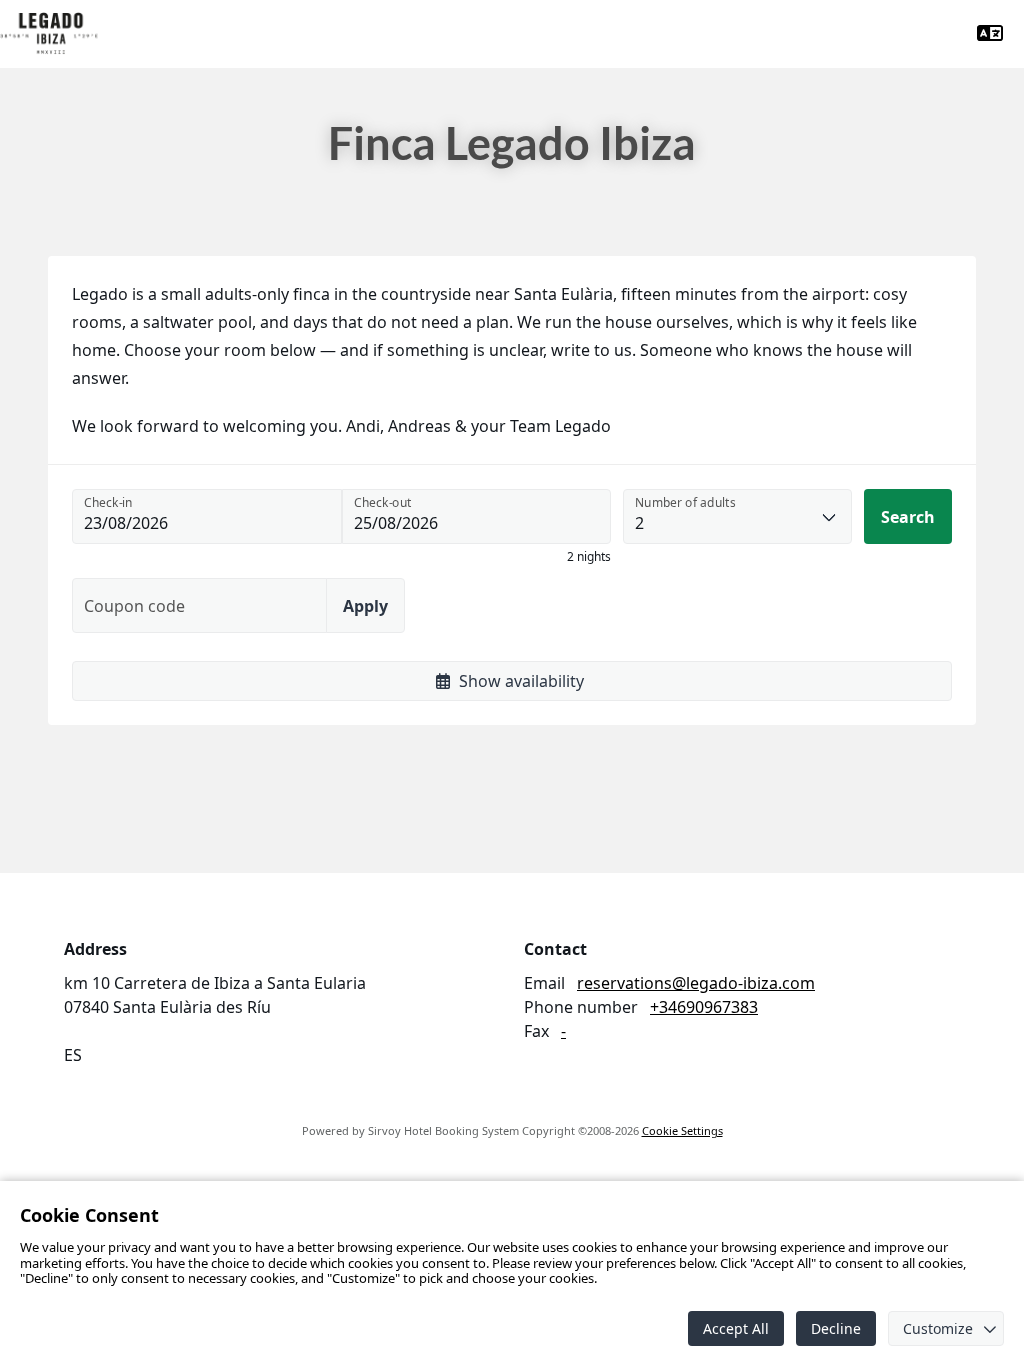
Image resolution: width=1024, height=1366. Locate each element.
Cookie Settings (682, 1130)
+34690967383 (704, 1007)
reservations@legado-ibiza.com (696, 983)
